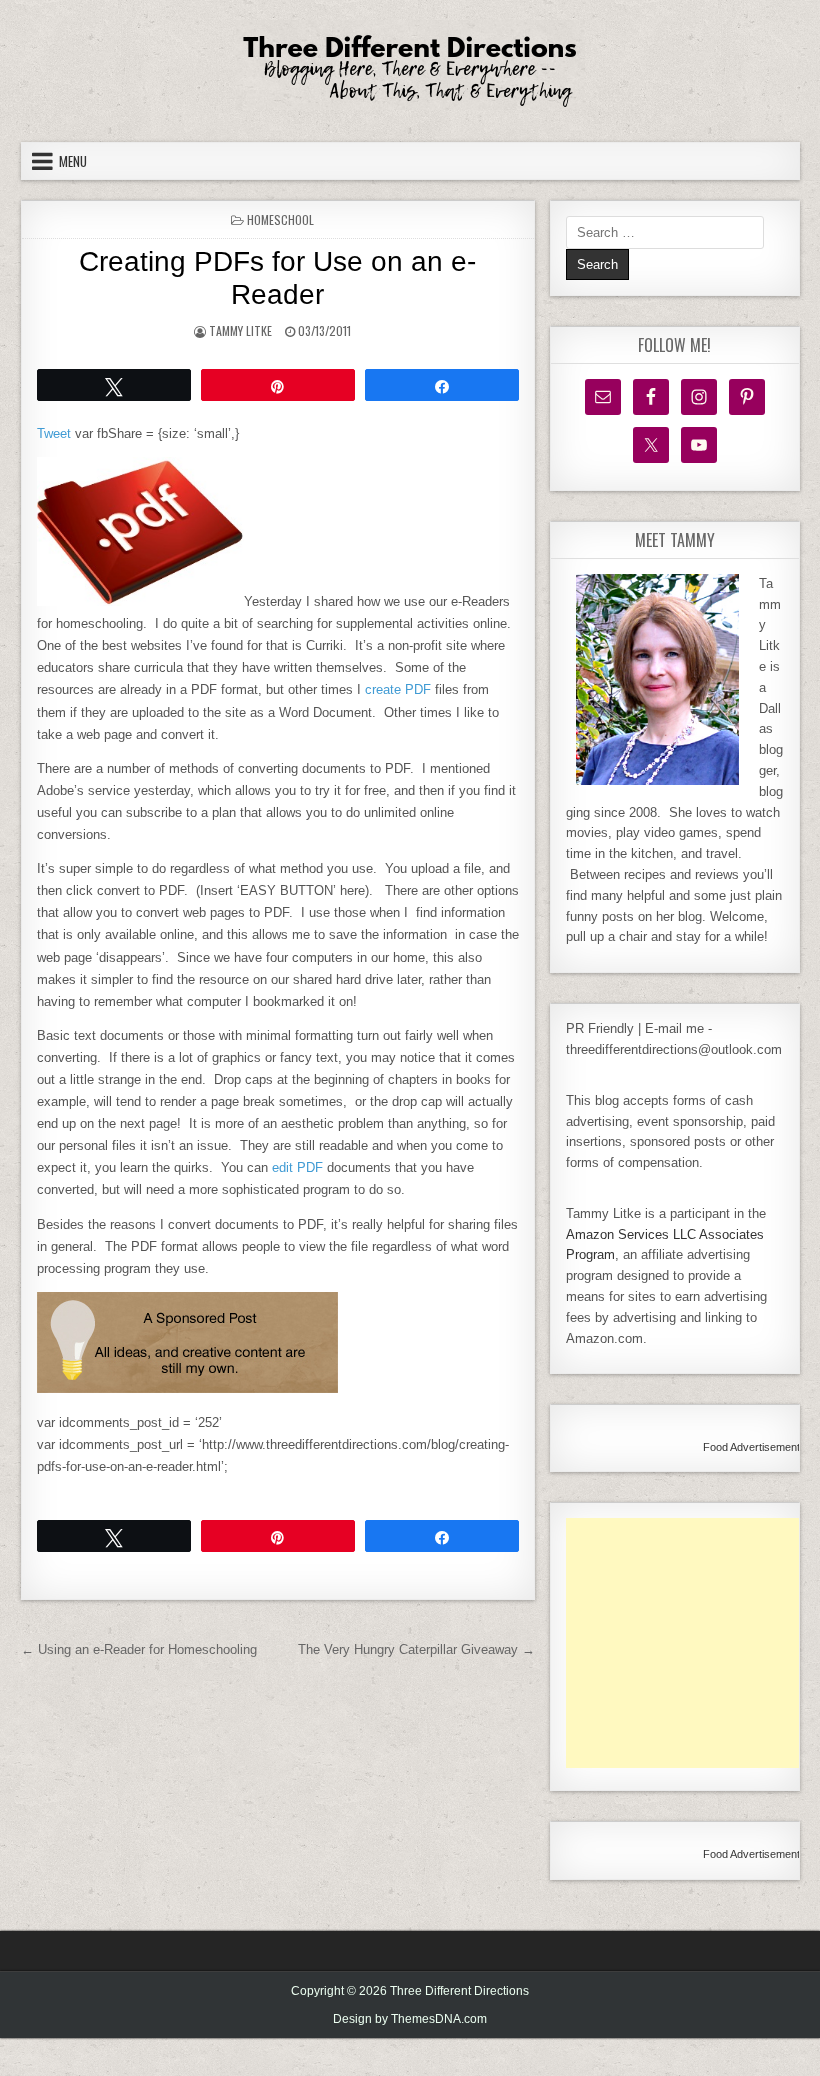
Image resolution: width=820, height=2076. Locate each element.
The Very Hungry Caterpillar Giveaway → (416, 1649)
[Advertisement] (692, 1643)
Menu (73, 161)
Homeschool (280, 219)
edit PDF (297, 1167)
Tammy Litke (240, 330)
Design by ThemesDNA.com (410, 2019)
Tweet (54, 433)
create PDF (398, 689)
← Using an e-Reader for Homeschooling (139, 1649)
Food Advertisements (754, 1447)
